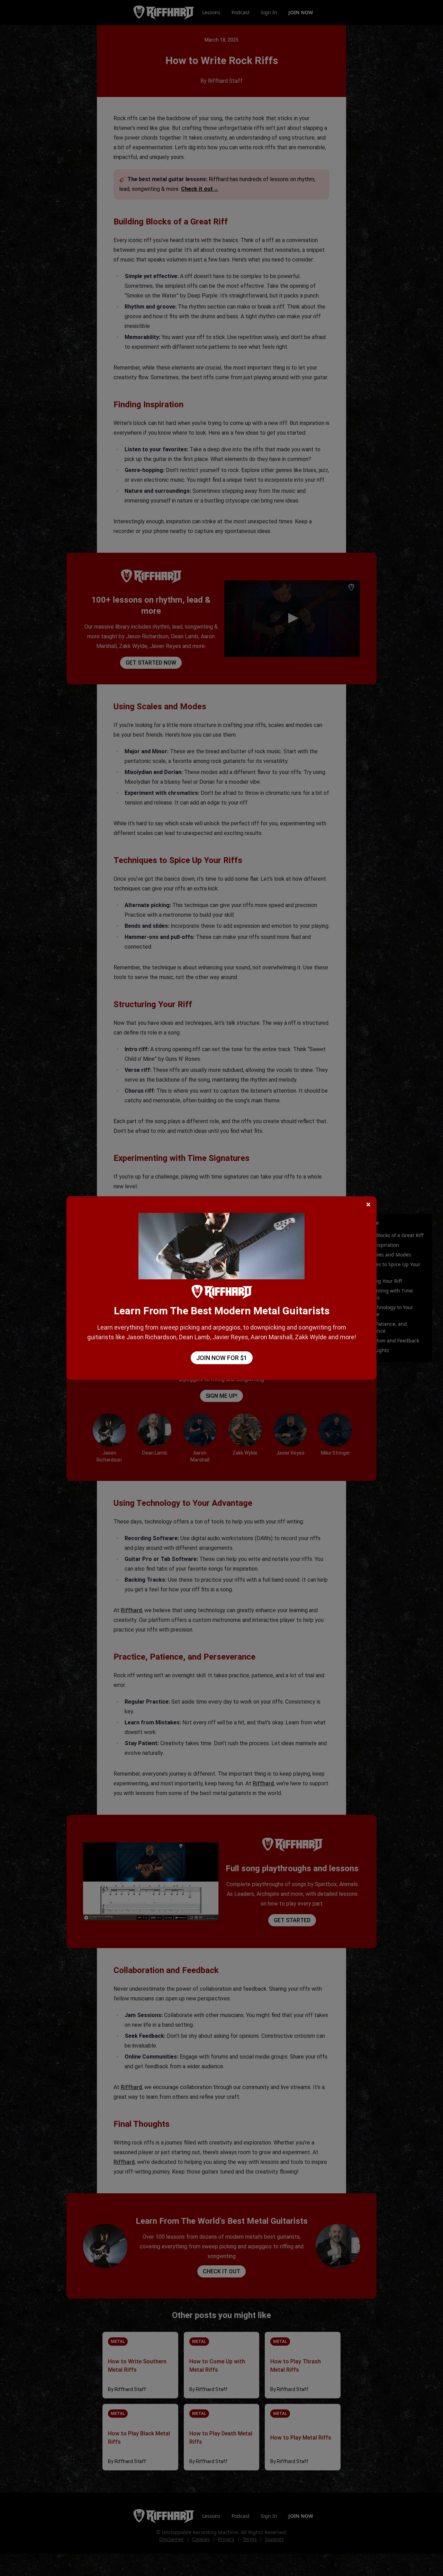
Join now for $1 (222, 1358)
